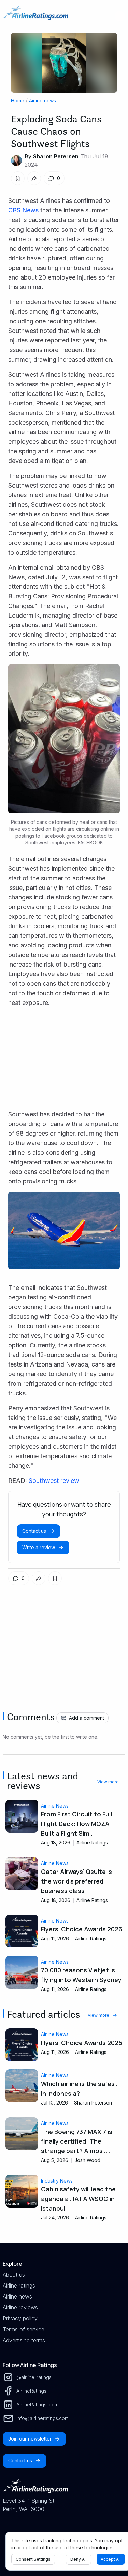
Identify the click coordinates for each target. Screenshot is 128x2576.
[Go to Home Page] (35, 16)
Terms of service (24, 2329)
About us (14, 2275)
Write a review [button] (39, 1547)
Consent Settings (33, 2559)
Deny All (79, 2559)
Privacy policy (20, 2318)
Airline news (42, 100)
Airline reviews (20, 2307)
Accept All (111, 2559)
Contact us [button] (34, 1531)
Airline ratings (19, 2286)
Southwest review (54, 1481)
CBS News (24, 210)
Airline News (55, 1806)
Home (18, 100)
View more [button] (108, 1782)
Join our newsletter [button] (30, 2439)
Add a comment (87, 1718)
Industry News (57, 2181)
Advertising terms (24, 2340)
